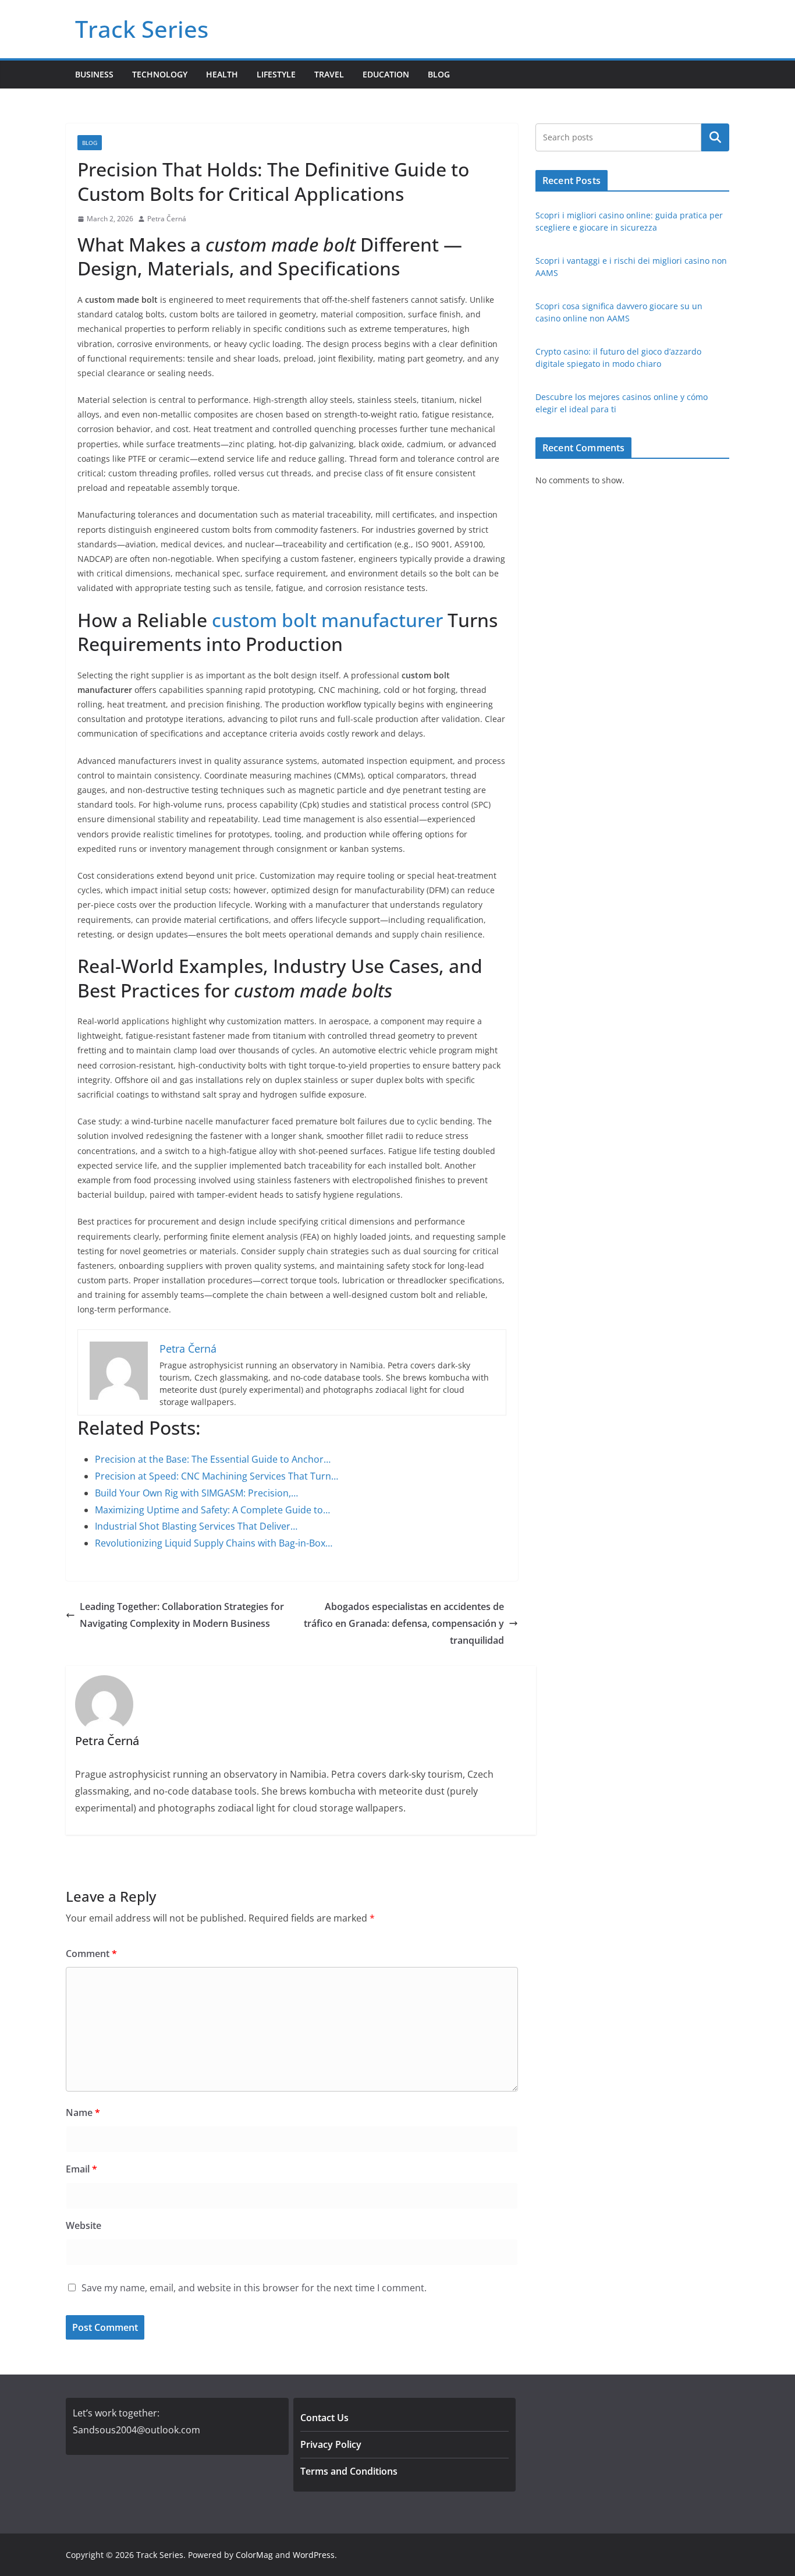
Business (94, 74)
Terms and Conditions (349, 2471)
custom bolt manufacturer (327, 620)
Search (715, 137)
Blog (439, 74)
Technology (160, 74)
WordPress (314, 2555)
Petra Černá (167, 219)
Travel (329, 74)
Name (83, 2113)
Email (81, 2169)
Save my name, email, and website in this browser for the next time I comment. (254, 2288)
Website (84, 2225)
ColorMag (254, 2555)
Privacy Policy (331, 2444)
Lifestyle (276, 74)
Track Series (142, 29)
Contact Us (324, 2418)
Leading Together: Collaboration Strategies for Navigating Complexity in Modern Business (182, 1615)
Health (222, 74)
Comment (91, 1954)
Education (386, 74)
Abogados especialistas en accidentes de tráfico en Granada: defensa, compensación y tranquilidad (404, 1623)
